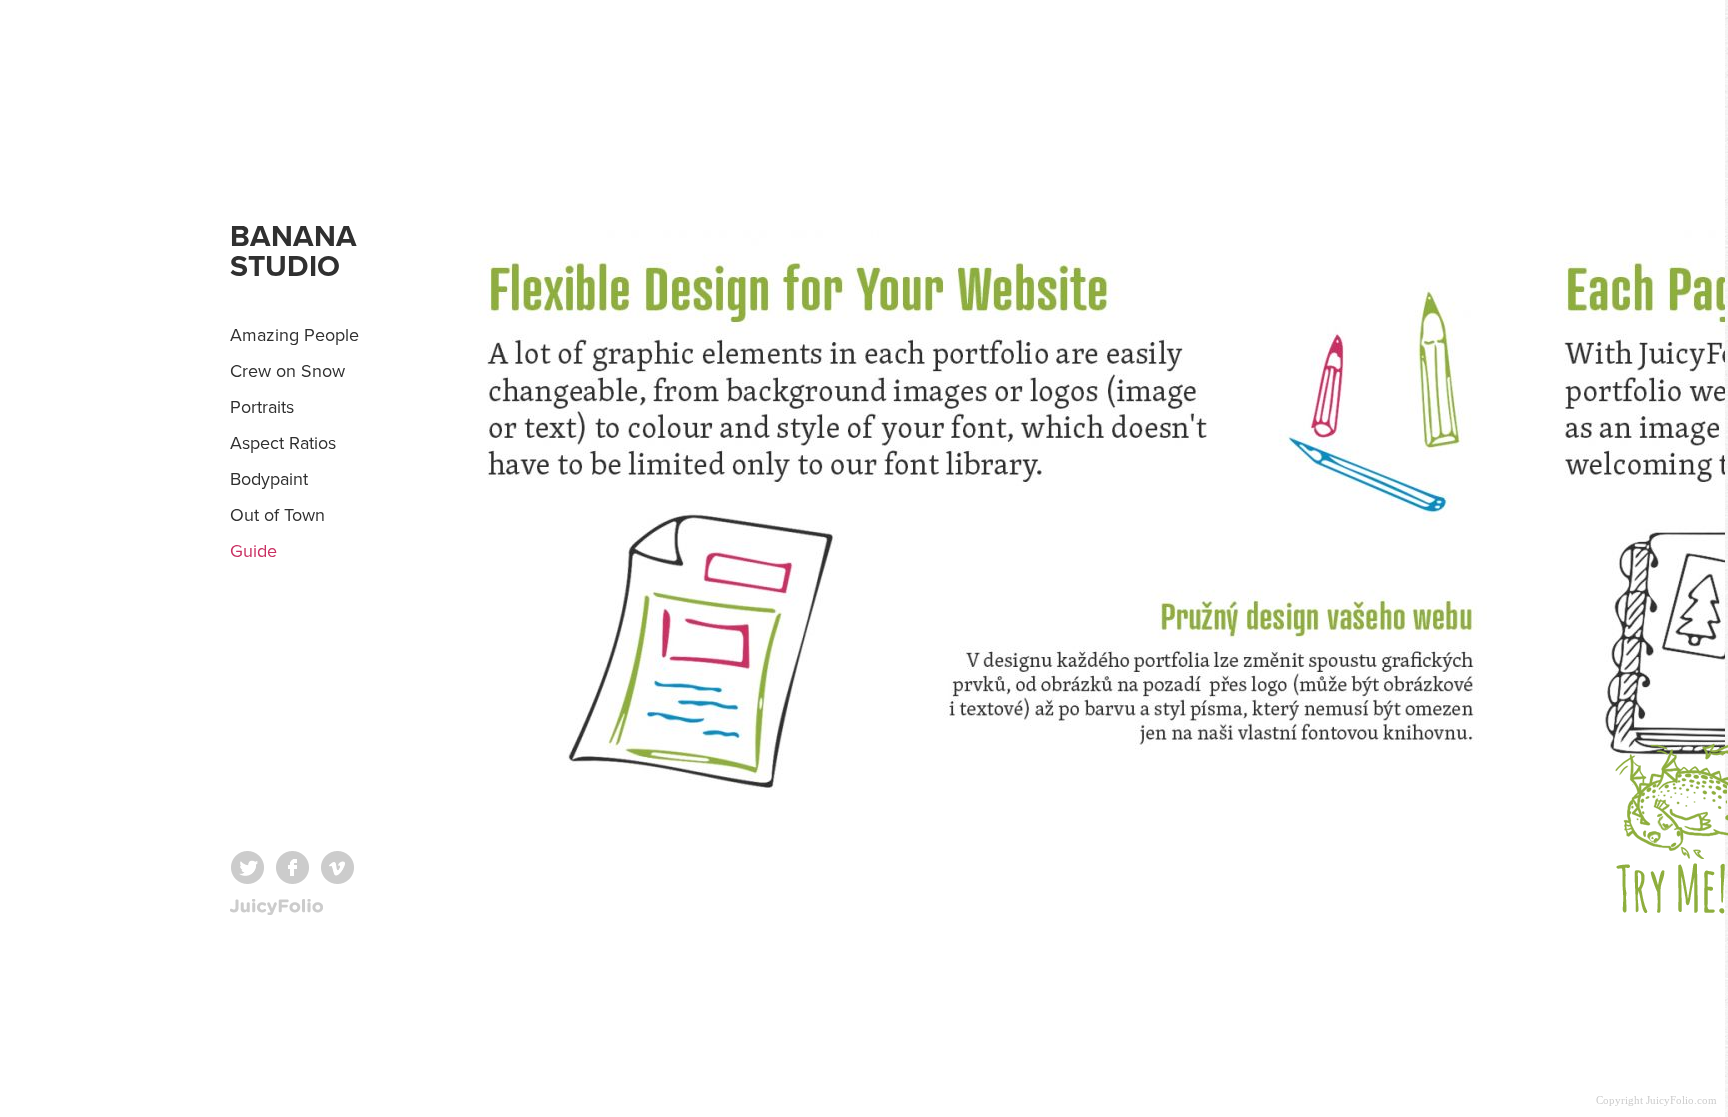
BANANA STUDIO (293, 251)
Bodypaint (269, 479)
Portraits (262, 407)
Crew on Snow (287, 371)
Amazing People (294, 335)
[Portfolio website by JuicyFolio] (276, 907)
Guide (253, 551)
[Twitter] (247, 867)
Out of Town (277, 515)
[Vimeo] (337, 867)
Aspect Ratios (283, 443)
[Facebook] (292, 867)
